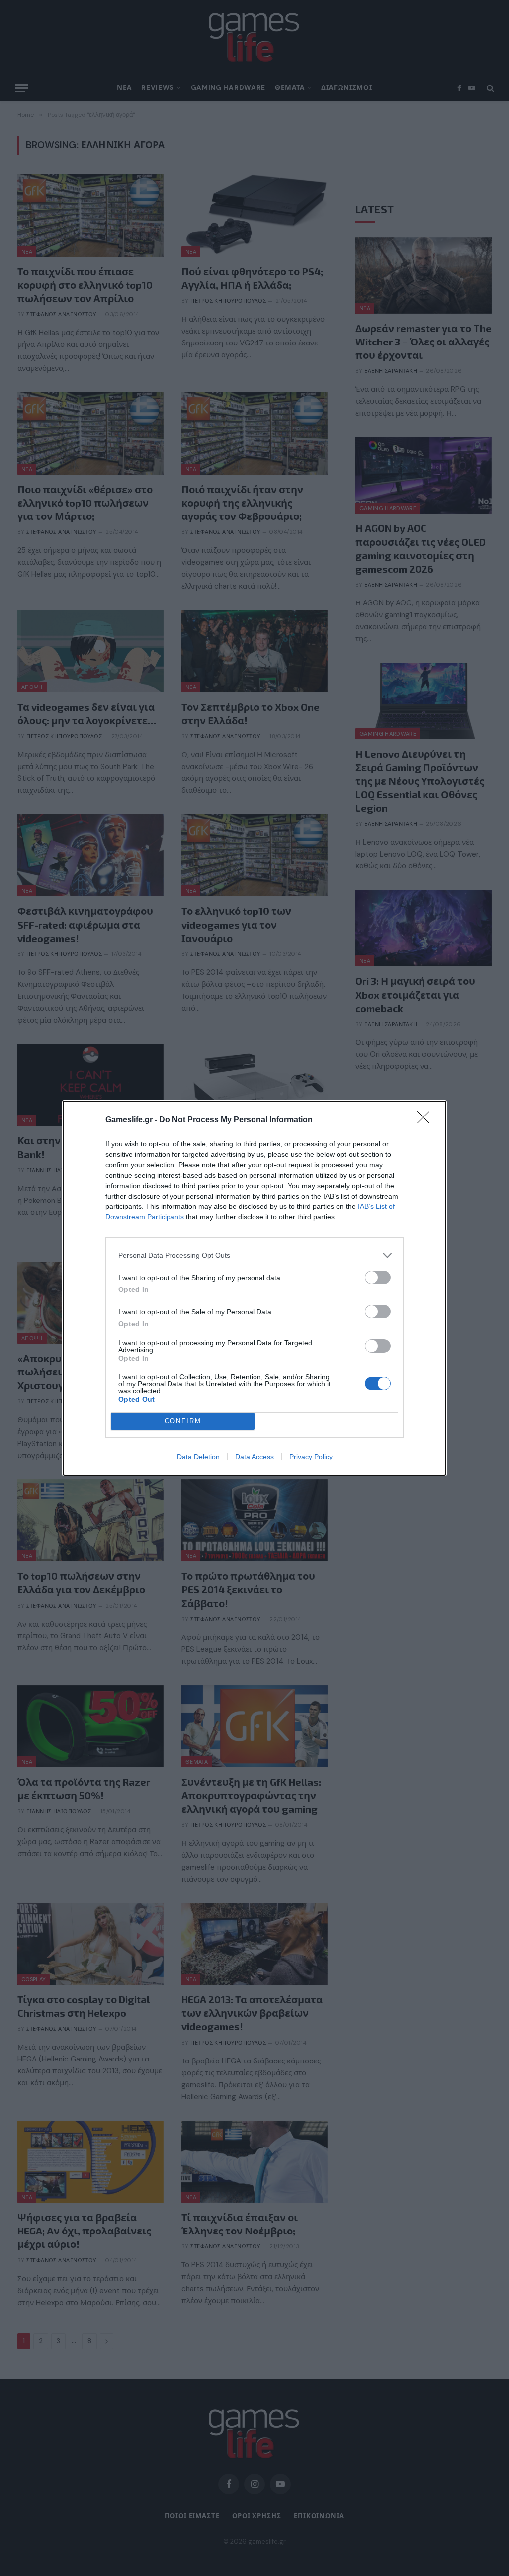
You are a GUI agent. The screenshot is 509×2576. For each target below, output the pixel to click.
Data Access (254, 1457)
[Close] (426, 1120)
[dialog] (254, 1288)
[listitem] (254, 1255)
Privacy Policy (311, 1457)
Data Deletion (198, 1457)
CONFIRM (183, 1421)
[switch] (378, 1277)
